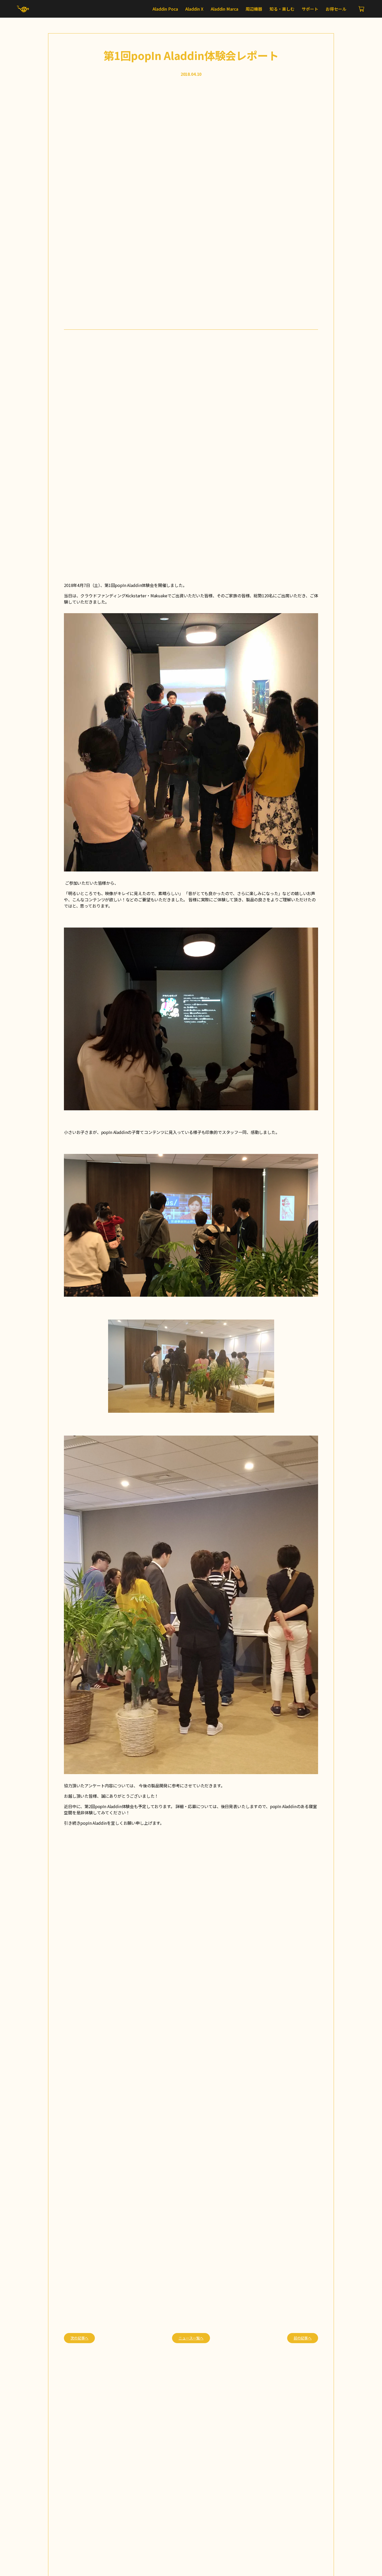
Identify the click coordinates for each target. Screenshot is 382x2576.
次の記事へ (79, 2338)
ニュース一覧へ (191, 2338)
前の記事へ (303, 2338)
